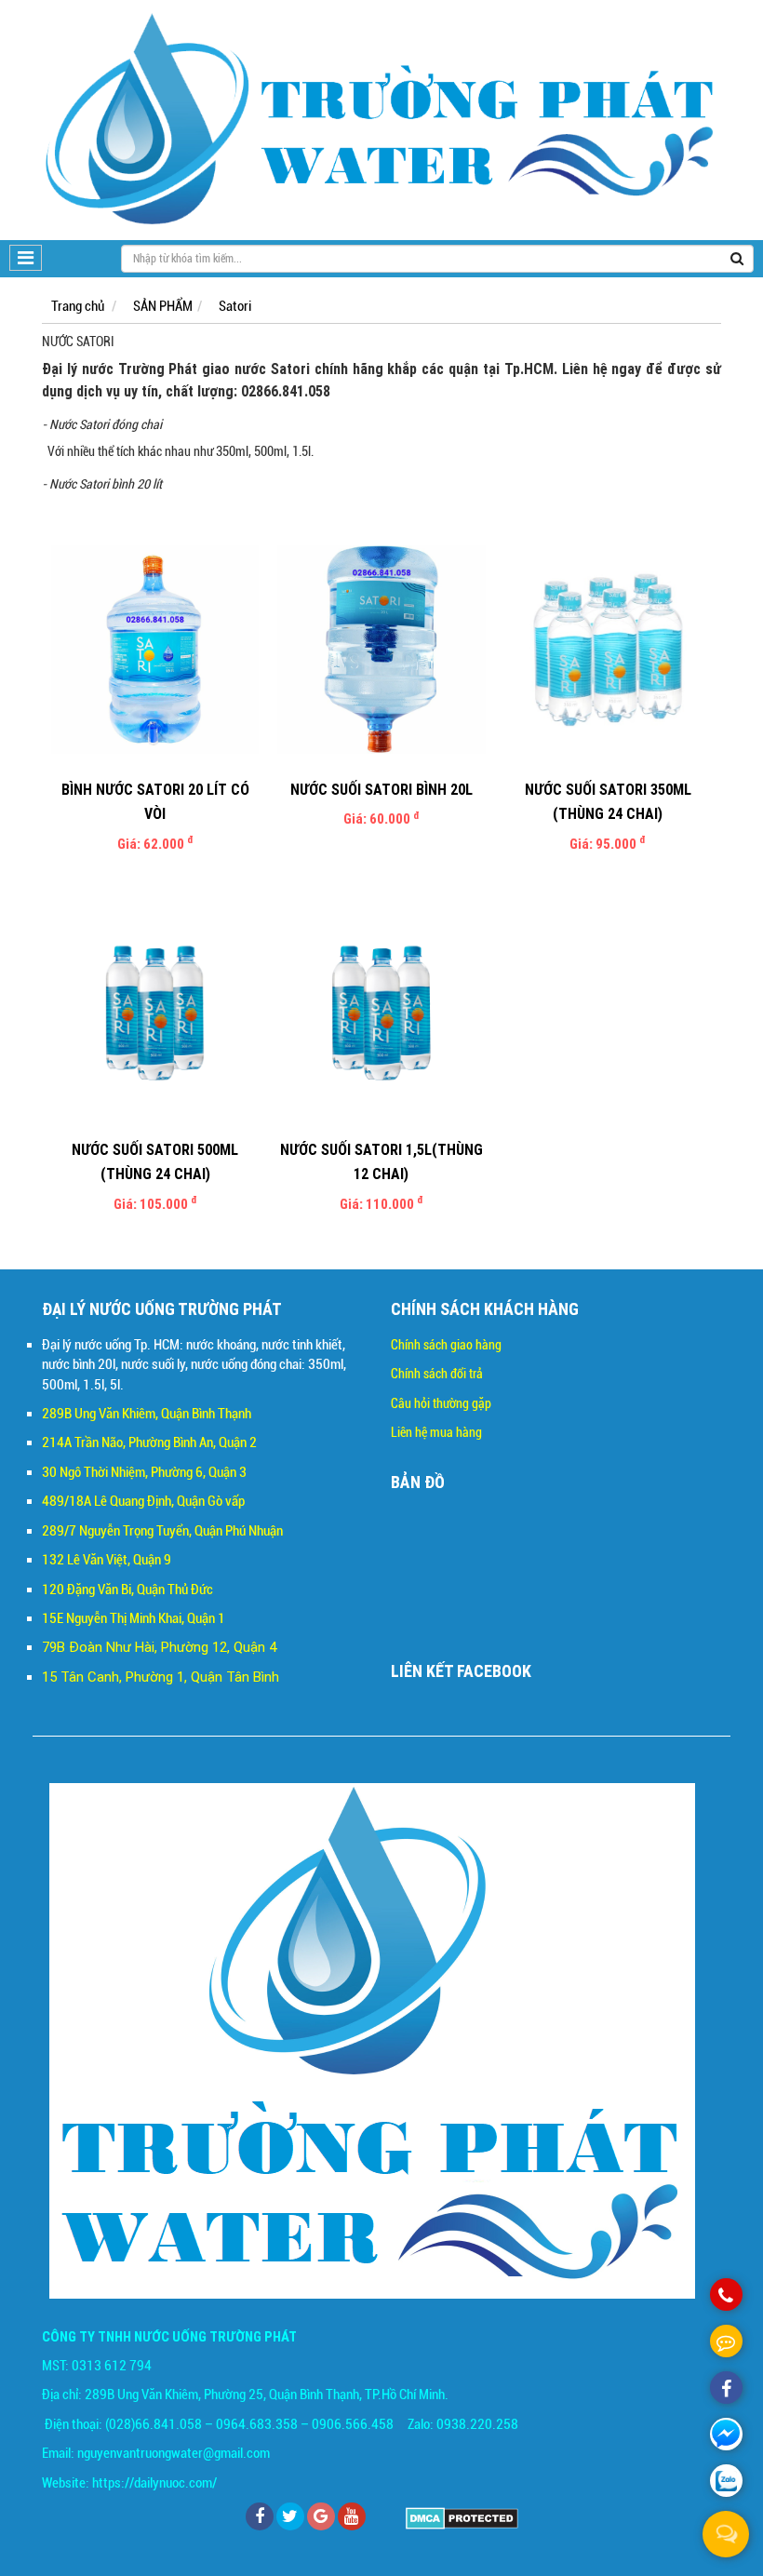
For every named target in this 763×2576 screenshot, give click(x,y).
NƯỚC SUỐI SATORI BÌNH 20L (381, 789)
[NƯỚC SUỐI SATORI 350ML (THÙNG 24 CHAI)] (608, 650)
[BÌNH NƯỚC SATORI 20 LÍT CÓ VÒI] (155, 650)
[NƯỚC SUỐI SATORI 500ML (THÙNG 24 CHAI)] (155, 1010)
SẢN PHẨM (163, 306)
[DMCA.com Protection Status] (462, 2517)
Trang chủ (78, 306)
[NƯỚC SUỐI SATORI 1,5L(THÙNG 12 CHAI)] (381, 1010)
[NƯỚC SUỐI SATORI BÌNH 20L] (381, 650)
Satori (235, 306)
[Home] (381, 120)
